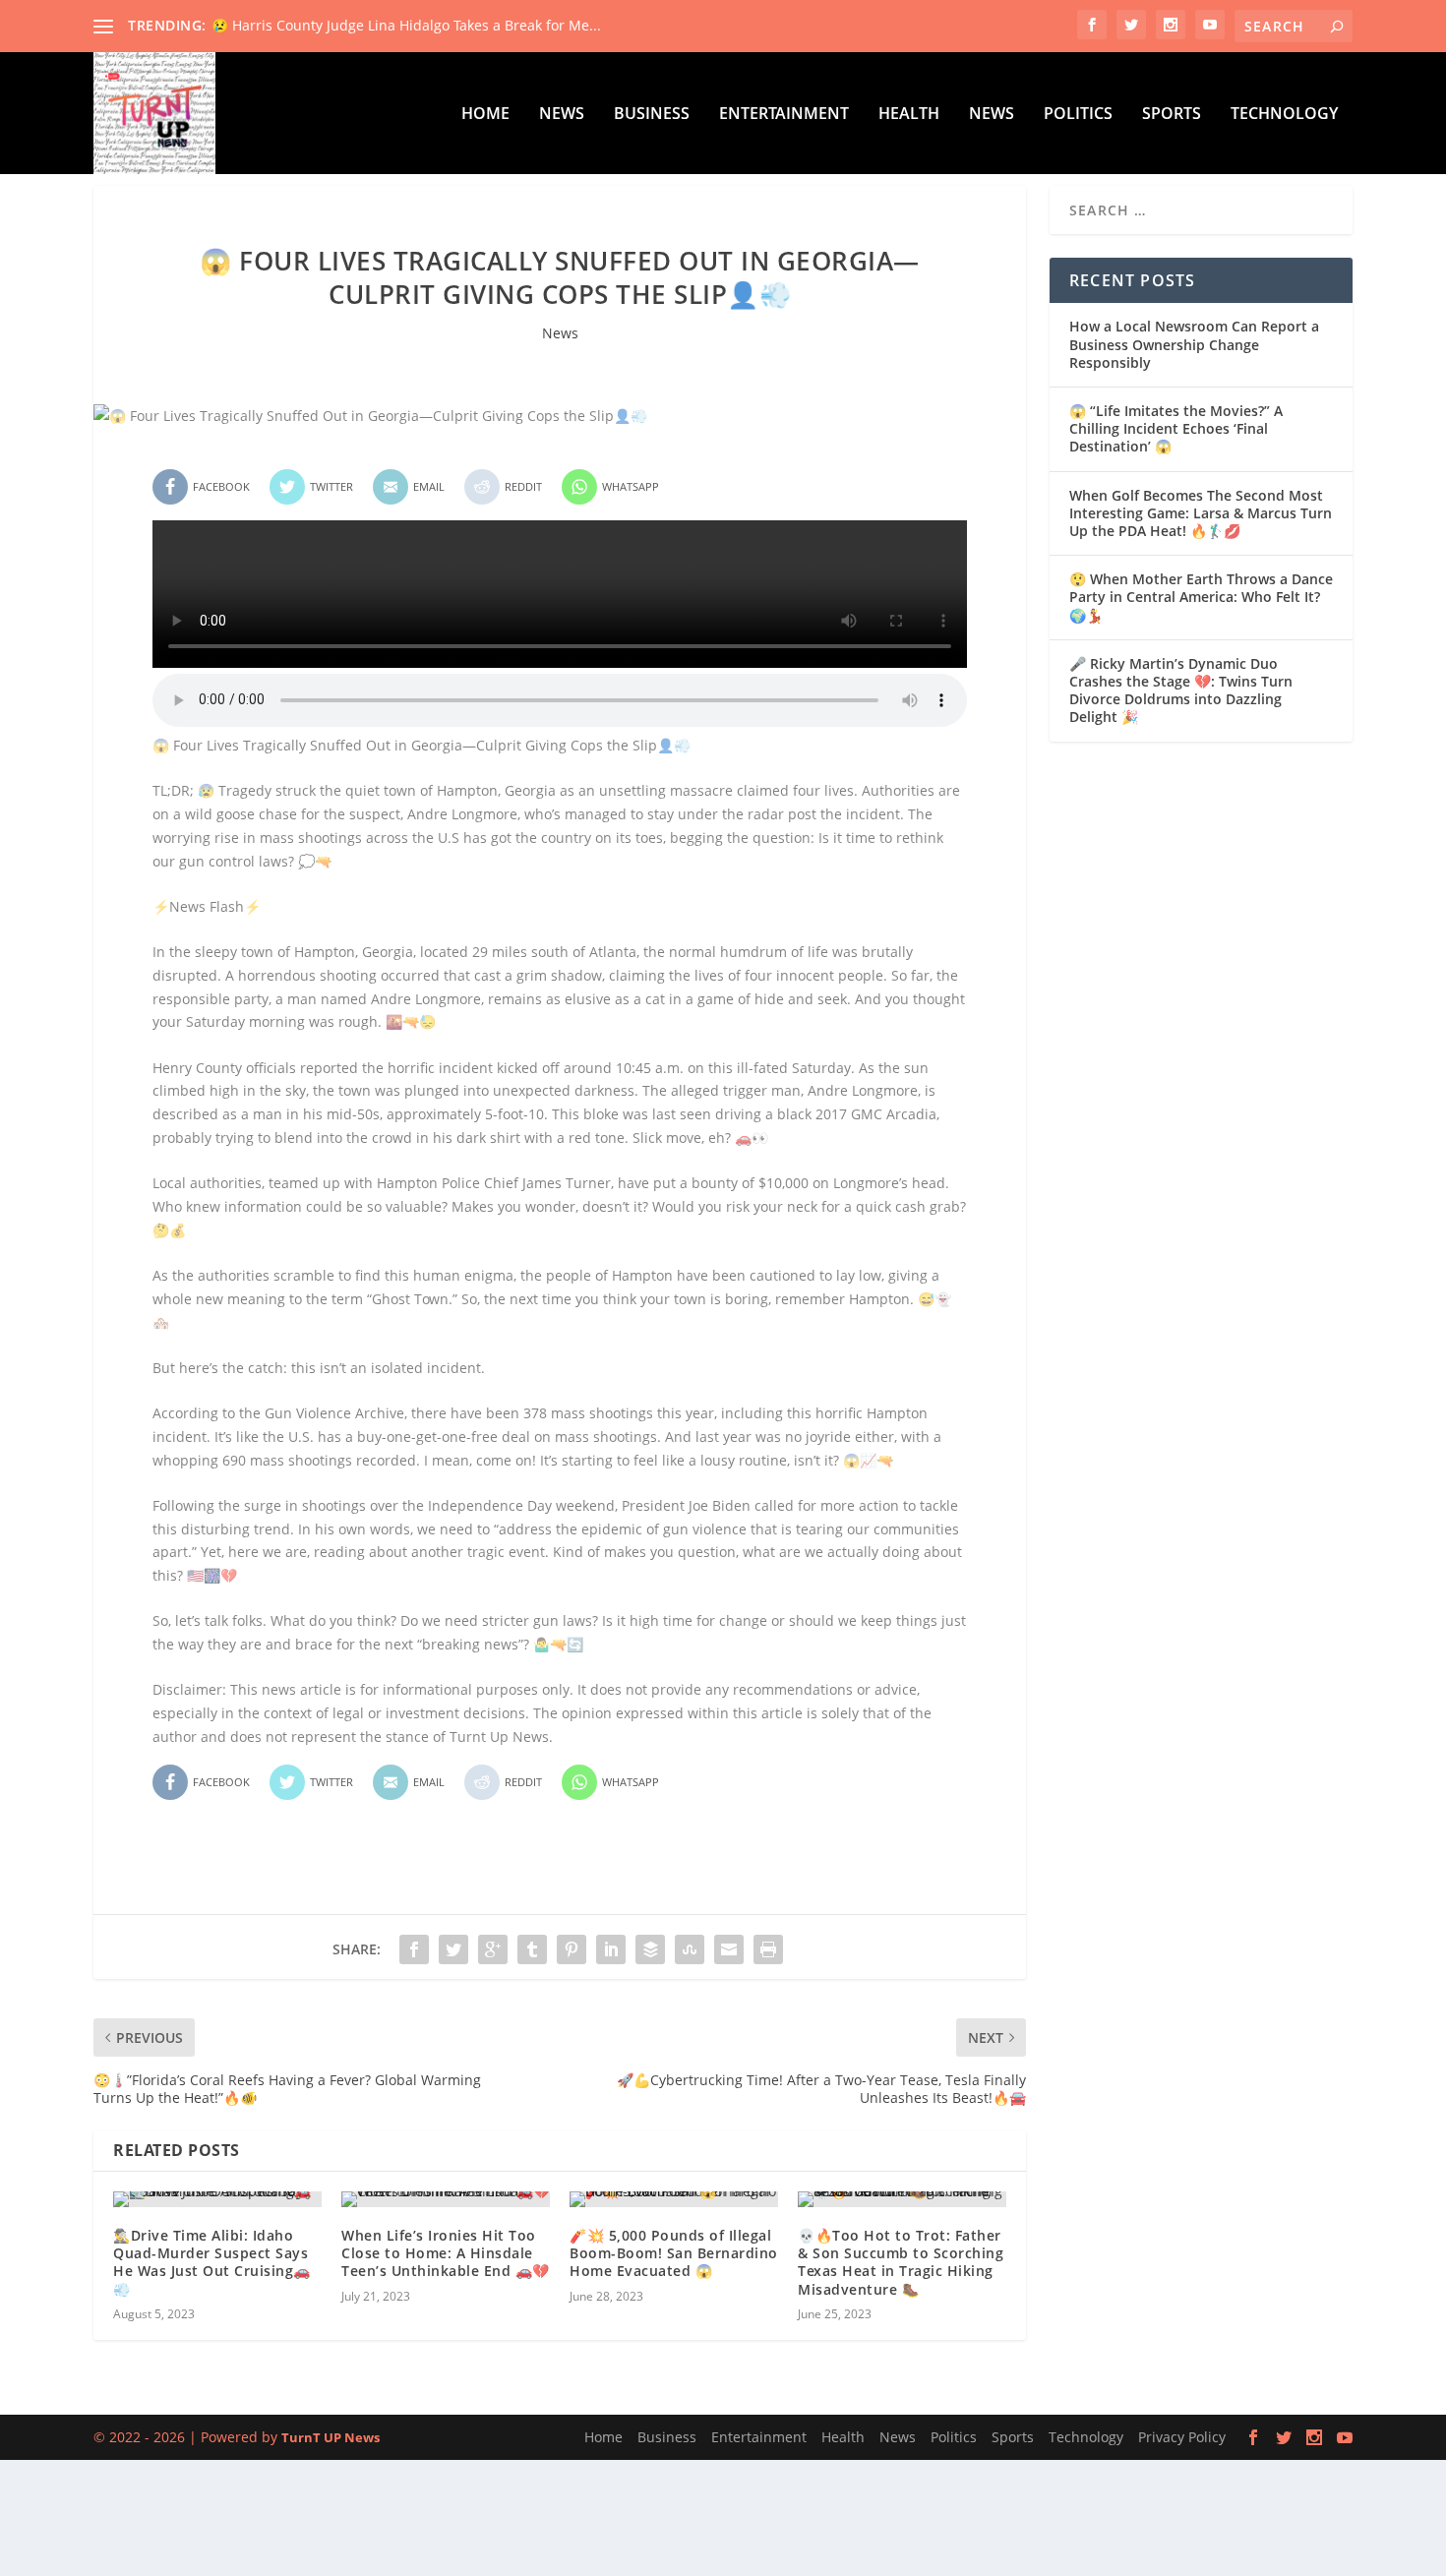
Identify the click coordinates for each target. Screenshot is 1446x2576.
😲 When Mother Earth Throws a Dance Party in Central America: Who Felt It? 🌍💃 (1201, 597)
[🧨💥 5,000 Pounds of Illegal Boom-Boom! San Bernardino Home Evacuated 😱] (674, 2199)
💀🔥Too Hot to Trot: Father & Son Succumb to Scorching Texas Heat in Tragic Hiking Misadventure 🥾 (901, 2262)
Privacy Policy (1182, 2437)
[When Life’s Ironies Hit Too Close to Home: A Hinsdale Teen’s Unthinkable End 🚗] (446, 2199)
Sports (1172, 115)
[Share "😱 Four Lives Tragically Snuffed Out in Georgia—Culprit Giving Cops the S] (414, 1949)
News (562, 115)
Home (485, 115)
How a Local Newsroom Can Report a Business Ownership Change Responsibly (1194, 344)
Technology (1284, 115)
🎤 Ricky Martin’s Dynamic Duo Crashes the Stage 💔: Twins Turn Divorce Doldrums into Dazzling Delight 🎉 (1181, 690)
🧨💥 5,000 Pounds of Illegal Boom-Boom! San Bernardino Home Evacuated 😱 (674, 2253)
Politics (1078, 115)
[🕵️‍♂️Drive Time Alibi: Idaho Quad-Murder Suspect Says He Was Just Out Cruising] (217, 2199)
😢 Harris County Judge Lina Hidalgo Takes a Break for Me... (406, 25)
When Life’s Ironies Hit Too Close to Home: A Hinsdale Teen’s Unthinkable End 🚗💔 (446, 2253)
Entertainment (784, 115)
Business (652, 115)
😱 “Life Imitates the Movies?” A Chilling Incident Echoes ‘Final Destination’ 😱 (1176, 428)
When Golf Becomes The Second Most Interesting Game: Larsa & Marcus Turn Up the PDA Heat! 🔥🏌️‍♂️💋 (1201, 513)
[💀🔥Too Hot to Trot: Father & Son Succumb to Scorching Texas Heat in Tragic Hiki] (902, 2199)
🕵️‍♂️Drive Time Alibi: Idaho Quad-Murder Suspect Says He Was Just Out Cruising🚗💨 (212, 2262)
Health (909, 115)
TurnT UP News (331, 2437)
